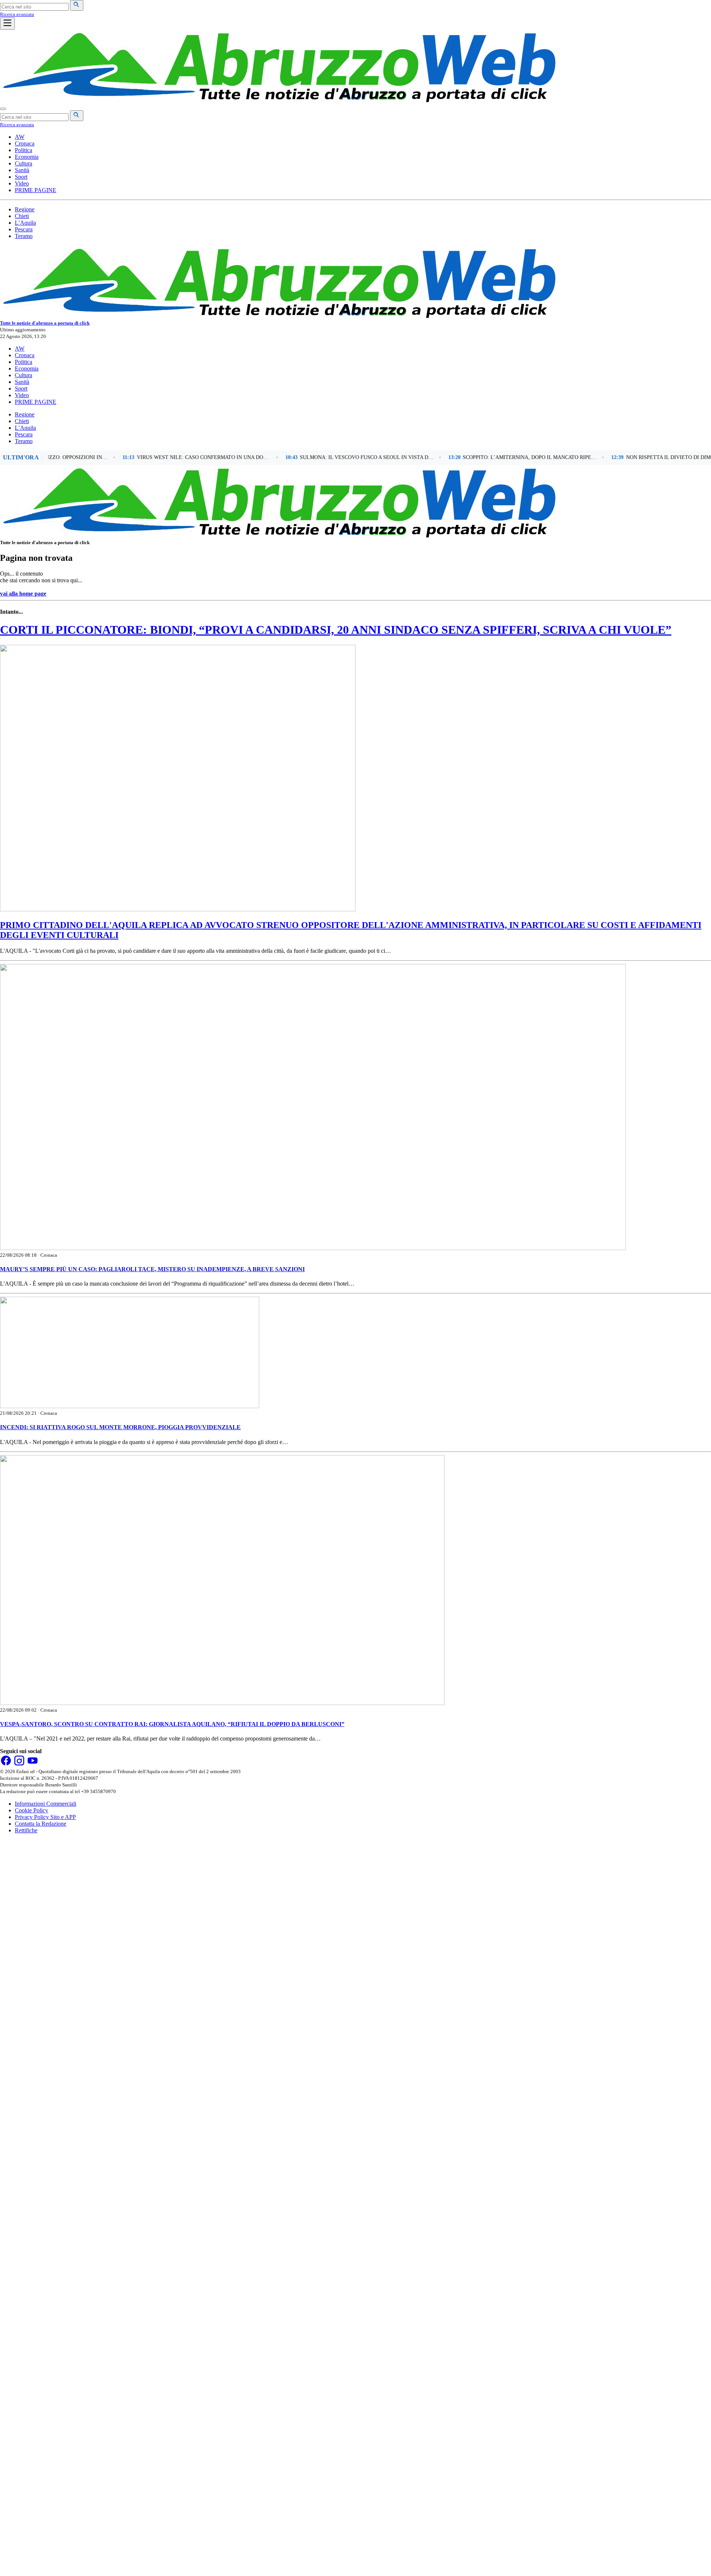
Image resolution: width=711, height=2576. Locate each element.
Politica (24, 150)
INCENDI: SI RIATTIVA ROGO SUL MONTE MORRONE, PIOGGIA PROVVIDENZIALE (120, 1427)
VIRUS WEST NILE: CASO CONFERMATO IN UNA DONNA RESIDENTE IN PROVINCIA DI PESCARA (169, 457)
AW (20, 137)
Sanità (22, 170)
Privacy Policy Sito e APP (45, 1817)
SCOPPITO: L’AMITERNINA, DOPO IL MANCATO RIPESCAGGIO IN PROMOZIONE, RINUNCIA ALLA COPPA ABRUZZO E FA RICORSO (495, 457)
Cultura (24, 163)
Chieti (22, 216)
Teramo (24, 236)
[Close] (3, 109)
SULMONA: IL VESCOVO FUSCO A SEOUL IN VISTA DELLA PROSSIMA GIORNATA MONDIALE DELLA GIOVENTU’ (332, 457)
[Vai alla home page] (278, 100)
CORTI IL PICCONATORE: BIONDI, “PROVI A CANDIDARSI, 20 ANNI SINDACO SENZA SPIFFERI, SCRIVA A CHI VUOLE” (336, 630)
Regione (25, 209)
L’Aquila (25, 223)
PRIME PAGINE (36, 190)
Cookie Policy (31, 1810)
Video (22, 183)
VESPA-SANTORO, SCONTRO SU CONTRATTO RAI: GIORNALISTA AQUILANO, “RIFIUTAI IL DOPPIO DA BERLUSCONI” (172, 1724)
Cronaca (25, 143)
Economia (27, 157)
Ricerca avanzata (17, 14)
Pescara (24, 229)
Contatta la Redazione (41, 1824)
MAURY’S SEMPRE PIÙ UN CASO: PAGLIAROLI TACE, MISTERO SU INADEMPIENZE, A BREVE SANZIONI (152, 1269)
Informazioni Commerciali (46, 1804)
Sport (21, 177)
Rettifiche (26, 1830)
